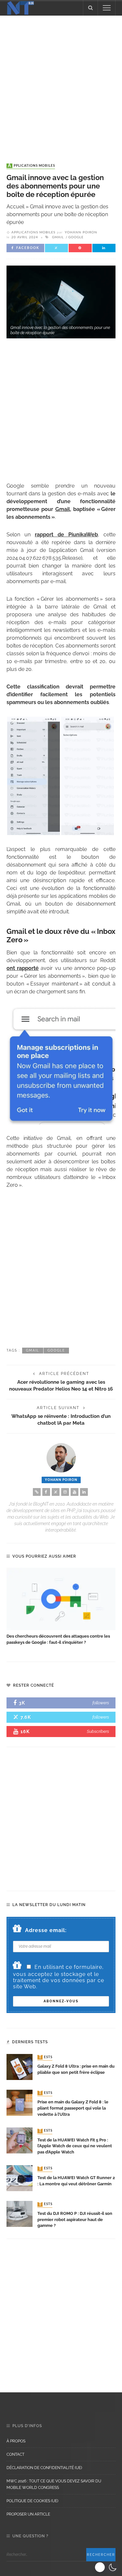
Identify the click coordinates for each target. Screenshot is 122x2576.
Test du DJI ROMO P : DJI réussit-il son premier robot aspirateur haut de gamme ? (75, 2220)
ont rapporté (23, 968)
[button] (107, 2567)
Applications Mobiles (31, 166)
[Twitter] (56, 1492)
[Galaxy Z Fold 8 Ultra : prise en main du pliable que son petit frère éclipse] (20, 2066)
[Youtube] (75, 1492)
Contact (15, 2454)
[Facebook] (46, 1492)
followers (101, 1703)
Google (76, 237)
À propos (16, 2441)
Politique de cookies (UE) (32, 2501)
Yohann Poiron (81, 232)
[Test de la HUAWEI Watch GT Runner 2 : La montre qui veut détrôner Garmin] (20, 2178)
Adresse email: (46, 1930)
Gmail (58, 237)
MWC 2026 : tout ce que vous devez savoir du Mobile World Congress (54, 2484)
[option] (61, 1607)
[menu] (107, 8)
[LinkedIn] (84, 1492)
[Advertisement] (61, 83)
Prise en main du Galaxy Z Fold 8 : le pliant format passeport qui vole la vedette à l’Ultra (73, 2108)
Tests (46, 2057)
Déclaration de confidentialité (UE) (44, 2468)
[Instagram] (65, 1492)
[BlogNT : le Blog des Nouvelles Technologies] (20, 7)
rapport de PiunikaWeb (66, 535)
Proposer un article (28, 2514)
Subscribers (98, 1731)
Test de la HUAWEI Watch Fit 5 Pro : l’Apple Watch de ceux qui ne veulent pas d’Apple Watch (75, 2146)
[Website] (37, 1492)
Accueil (15, 207)
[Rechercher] (90, 8)
